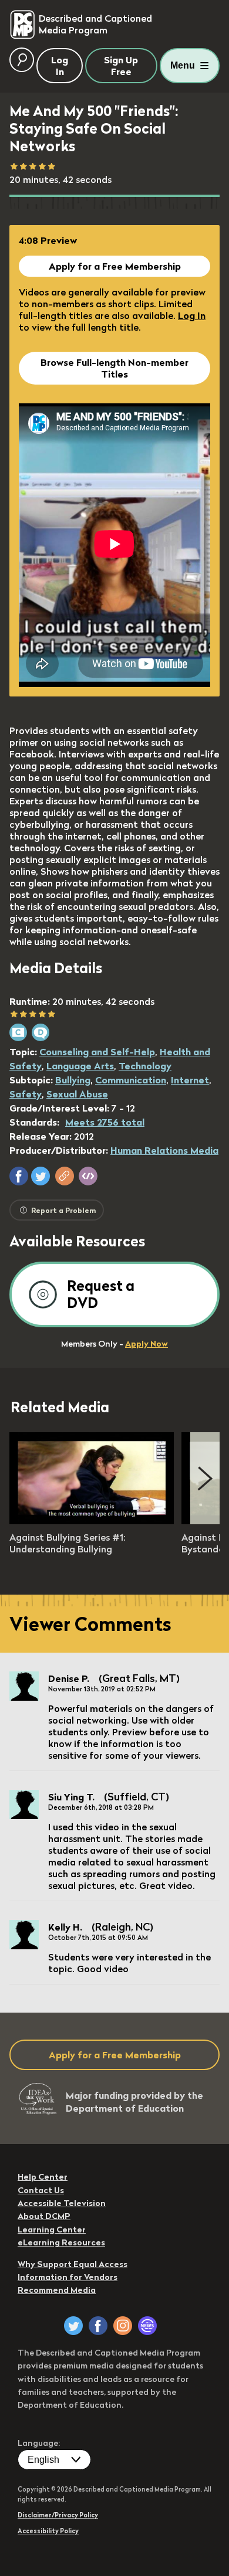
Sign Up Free (121, 66)
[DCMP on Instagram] (123, 2326)
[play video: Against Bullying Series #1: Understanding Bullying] (92, 1521)
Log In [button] (60, 66)
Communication (131, 1080)
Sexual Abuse (77, 1094)
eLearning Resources (61, 2242)
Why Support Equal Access (73, 2264)
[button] (19, 1176)
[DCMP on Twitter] (73, 2326)
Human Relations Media (164, 1150)
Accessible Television (62, 2203)
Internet (190, 1080)
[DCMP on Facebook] (98, 2326)
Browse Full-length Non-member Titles (114, 368)
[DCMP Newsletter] (147, 2326)
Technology (145, 1066)
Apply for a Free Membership (115, 266)
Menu (183, 65)
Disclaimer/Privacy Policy (58, 2515)
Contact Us (41, 2190)
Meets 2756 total (105, 1122)
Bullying (73, 1080)
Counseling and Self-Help (97, 1052)
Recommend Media (57, 2290)
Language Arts (80, 1066)
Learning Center (52, 2230)
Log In (192, 315)
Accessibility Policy (48, 2531)
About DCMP (44, 2216)
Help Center (43, 2177)
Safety (26, 1094)
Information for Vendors (68, 2277)
